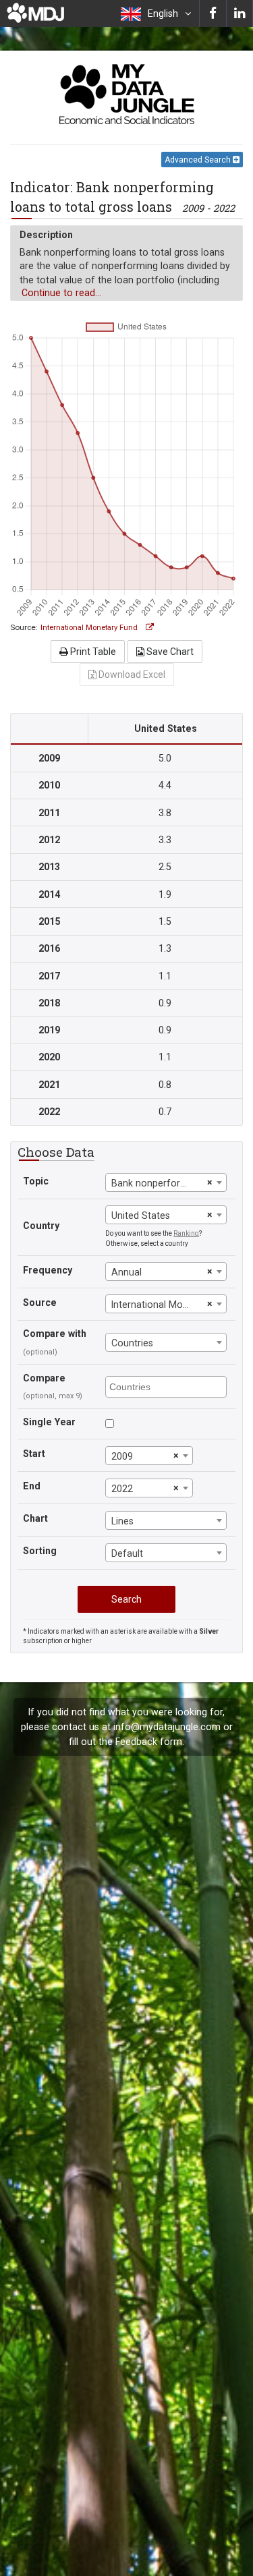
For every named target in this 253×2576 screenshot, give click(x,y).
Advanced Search (199, 160)
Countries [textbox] (132, 1343)
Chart (35, 1518)
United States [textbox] (141, 1215)
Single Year (49, 1422)
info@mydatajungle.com (167, 1727)
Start (34, 1454)
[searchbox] (168, 1386)
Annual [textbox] (126, 1272)
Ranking (186, 1233)
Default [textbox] (127, 1553)
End (32, 1486)
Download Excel (131, 675)
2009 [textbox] (122, 1456)
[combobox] (166, 1182)
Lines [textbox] (122, 1521)
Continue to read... (61, 293)
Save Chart (169, 652)
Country (41, 1226)
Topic (36, 1181)
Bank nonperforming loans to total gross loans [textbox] (157, 1183)
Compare (44, 1378)
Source (40, 1303)
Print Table (92, 652)
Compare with (55, 1334)
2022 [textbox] (122, 1489)
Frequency (48, 1270)
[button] (156, 13)
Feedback (136, 1742)
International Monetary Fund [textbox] (157, 1305)
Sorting (40, 1551)
